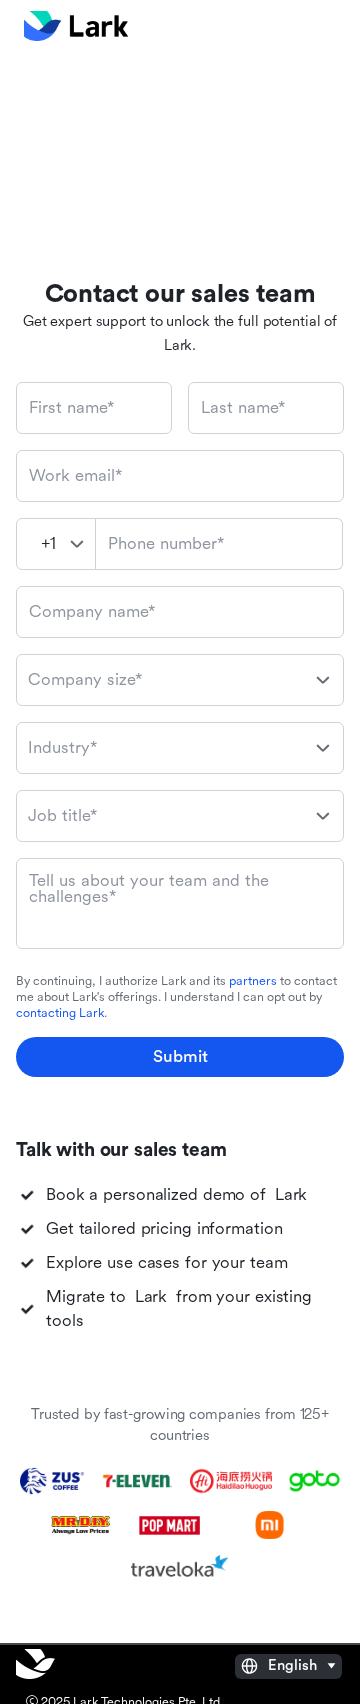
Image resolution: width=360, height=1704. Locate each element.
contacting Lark (60, 1013)
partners (253, 981)
